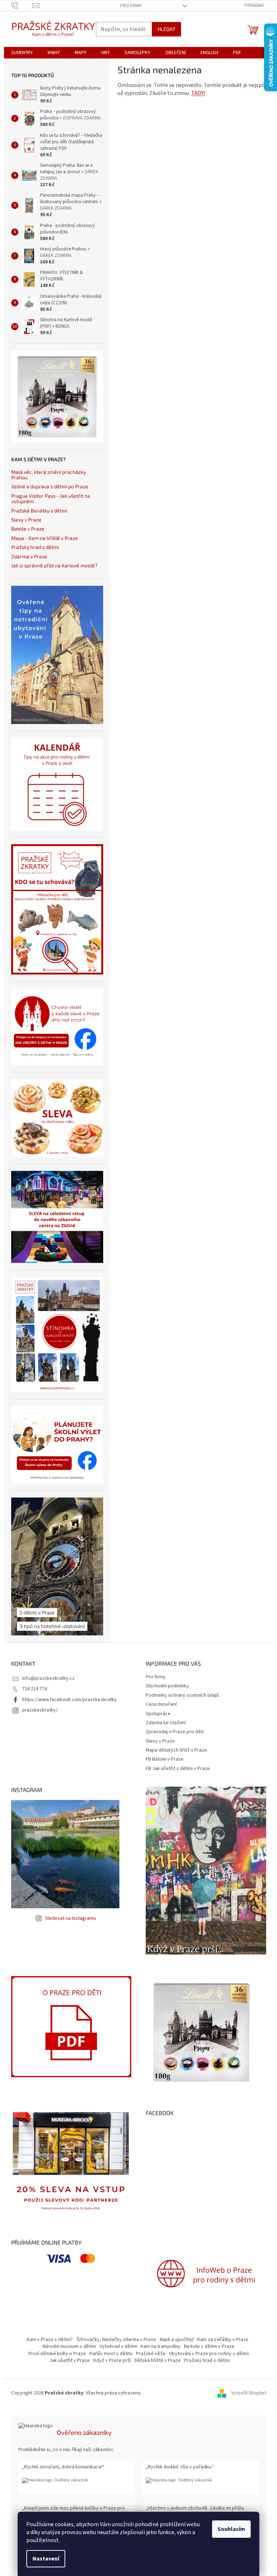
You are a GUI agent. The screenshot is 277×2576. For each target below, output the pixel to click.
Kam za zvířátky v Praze (223, 2340)
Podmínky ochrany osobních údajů (182, 1695)
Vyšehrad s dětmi (118, 2346)
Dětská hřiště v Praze (158, 2361)
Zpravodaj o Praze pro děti (175, 1732)
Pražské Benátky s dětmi (39, 511)
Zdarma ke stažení (166, 1723)
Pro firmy (131, 6)
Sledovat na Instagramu (71, 1918)
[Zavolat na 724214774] (22, 5)
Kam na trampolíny (161, 2346)
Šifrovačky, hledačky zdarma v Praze (116, 2340)
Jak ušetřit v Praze (70, 2361)
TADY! (198, 93)
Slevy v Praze (26, 520)
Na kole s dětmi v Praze (209, 2346)
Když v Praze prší (112, 2361)
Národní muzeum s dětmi (69, 2346)
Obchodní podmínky (167, 1686)
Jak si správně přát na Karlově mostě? (54, 565)
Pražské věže (151, 2354)
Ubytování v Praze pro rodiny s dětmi (209, 2354)
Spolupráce (158, 1714)
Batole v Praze (28, 529)
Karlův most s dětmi (111, 2354)
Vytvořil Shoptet (249, 2393)
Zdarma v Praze (29, 556)
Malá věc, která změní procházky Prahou (49, 475)
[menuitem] (22, 53)
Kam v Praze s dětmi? (50, 2340)
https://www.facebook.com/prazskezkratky (69, 1700)
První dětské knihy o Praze (57, 2354)
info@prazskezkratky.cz (48, 1678)
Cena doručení (161, 1704)
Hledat (166, 29)
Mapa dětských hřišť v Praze (176, 1750)
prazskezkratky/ (40, 1710)
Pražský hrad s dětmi (35, 547)
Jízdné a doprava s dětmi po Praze (50, 486)
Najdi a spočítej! (177, 2340)
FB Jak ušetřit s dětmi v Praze (178, 1769)
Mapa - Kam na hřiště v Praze (45, 538)
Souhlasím (231, 2529)
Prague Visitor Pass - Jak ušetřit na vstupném (51, 499)
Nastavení (46, 2559)
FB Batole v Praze (165, 1759)
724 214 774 (34, 1689)
